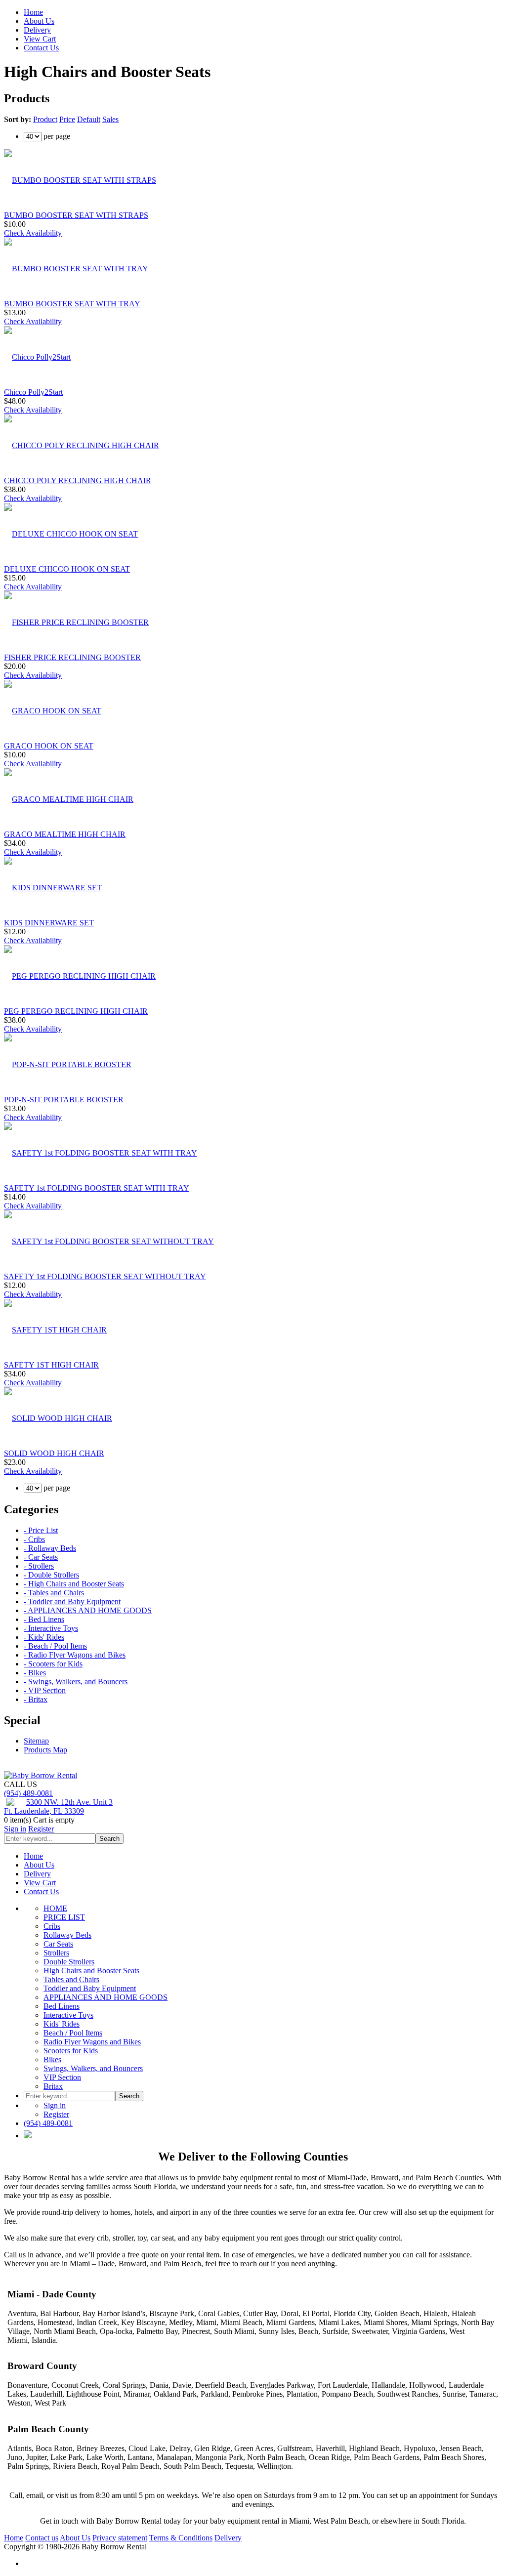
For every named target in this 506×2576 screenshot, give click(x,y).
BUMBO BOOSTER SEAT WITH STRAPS (76, 215)
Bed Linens (62, 2006)
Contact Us (41, 48)
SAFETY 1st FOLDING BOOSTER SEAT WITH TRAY (97, 1188)
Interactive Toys (68, 2015)
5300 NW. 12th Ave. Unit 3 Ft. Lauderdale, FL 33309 (58, 1807)
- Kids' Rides (44, 1637)
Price (67, 119)
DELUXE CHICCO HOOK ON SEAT (67, 569)
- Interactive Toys (51, 1628)
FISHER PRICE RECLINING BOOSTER (72, 657)
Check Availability (33, 233)
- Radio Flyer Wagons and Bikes (75, 1655)
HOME (55, 1908)
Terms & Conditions (181, 2538)
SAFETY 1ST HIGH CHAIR (51, 1365)
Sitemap (36, 1741)
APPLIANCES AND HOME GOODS (105, 1997)
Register (41, 1829)
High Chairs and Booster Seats (91, 1971)
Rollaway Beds (67, 1935)
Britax (53, 2086)
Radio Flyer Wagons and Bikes (92, 2042)
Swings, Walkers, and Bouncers (93, 2068)
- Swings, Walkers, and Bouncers (76, 1682)
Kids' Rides (62, 2024)
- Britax (36, 1699)
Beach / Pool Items (73, 2033)
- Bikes (35, 1673)
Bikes (52, 2059)
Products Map (45, 1750)
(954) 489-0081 (28, 1793)
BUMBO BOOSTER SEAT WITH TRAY (72, 304)
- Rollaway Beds (50, 1548)
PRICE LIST (64, 1917)
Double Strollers (69, 1962)
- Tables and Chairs (54, 1593)
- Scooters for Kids (53, 1664)
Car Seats (58, 1944)
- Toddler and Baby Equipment (72, 1601)
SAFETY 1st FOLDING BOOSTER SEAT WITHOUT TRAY (105, 1276)
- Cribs (34, 1539)
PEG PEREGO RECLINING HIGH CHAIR (76, 1011)
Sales (110, 119)
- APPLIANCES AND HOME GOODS (88, 1610)
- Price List (41, 1530)
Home (33, 12)
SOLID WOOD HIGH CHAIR (54, 1453)
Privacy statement (120, 2538)
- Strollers (39, 1566)
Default (89, 119)
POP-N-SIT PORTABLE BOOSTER (64, 1100)
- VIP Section (45, 1690)
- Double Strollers (51, 1575)
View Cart (40, 39)
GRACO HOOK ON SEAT (49, 746)
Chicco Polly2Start (33, 392)
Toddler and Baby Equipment (90, 1988)
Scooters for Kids (71, 2051)
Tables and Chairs (71, 1979)
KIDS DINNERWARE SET (49, 923)
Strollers (56, 1953)
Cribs (52, 1926)
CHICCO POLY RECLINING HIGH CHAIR (78, 480)
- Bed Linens (44, 1619)
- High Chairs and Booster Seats (74, 1584)
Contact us (42, 2538)
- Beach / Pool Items (55, 1646)
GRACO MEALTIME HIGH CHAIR (65, 834)
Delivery (37, 30)
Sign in (15, 1829)
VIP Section (62, 2077)
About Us (39, 21)
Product (45, 119)
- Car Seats (41, 1557)
